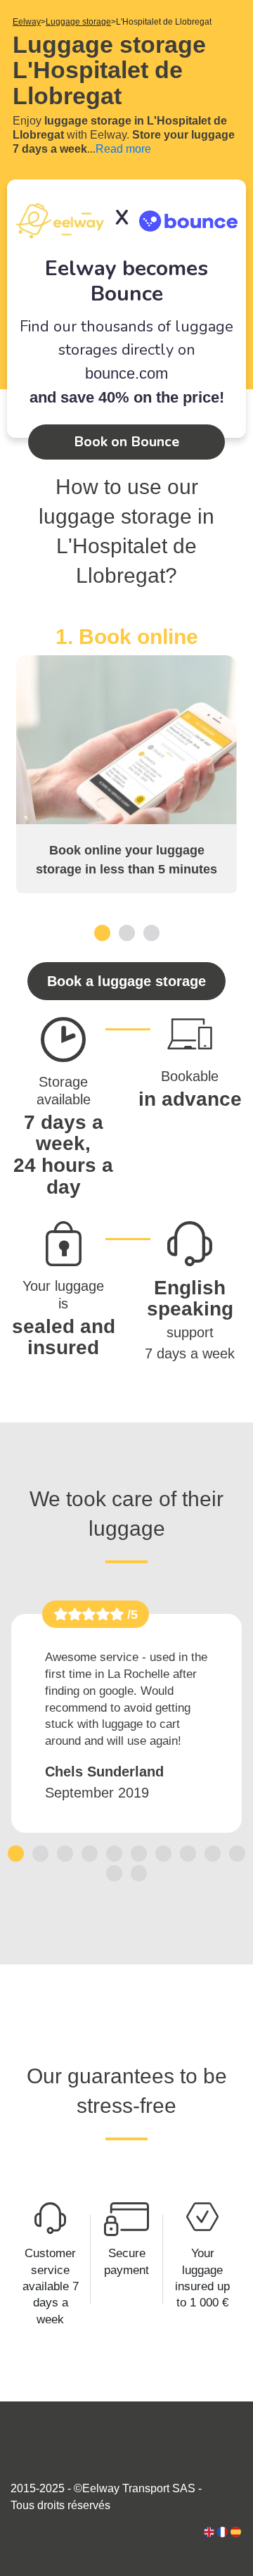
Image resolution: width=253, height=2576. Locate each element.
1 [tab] (102, 932)
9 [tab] (213, 1853)
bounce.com (126, 373)
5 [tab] (114, 1853)
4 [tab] (90, 1853)
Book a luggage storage (126, 981)
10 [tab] (238, 1853)
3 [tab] (151, 932)
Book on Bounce (126, 442)
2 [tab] (127, 932)
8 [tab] (188, 1853)
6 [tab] (139, 1853)
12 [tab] (139, 1873)
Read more (123, 149)
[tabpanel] (126, 759)
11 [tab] (115, 1873)
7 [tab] (163, 1853)
